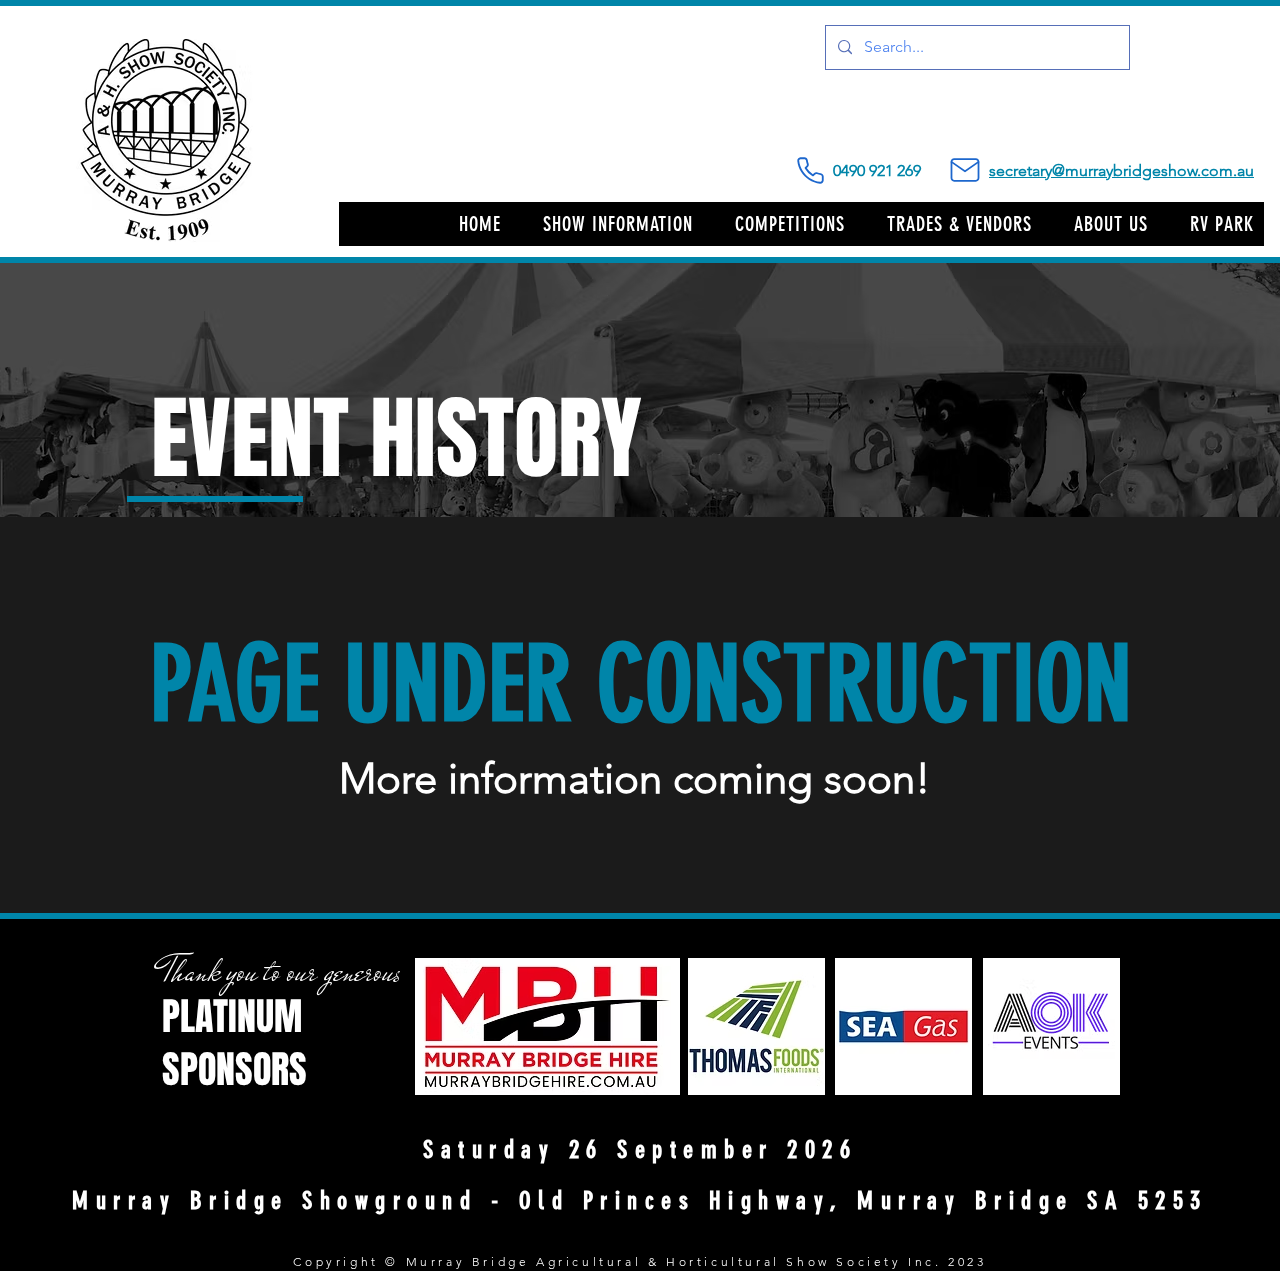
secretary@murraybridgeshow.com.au (1121, 170)
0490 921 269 (911, 170)
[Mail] (965, 169)
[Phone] (810, 170)
